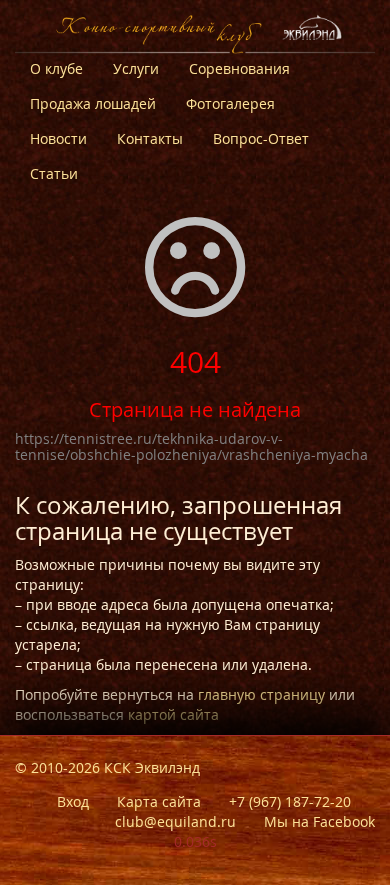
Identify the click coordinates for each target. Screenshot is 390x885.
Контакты (150, 138)
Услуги (136, 68)
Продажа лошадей (93, 103)
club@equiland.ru (175, 821)
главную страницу (261, 694)
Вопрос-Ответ (261, 138)
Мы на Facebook (319, 821)
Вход (73, 801)
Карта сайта (159, 801)
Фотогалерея (230, 103)
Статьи (54, 173)
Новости (58, 138)
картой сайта (173, 714)
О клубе (56, 68)
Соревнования (239, 68)
